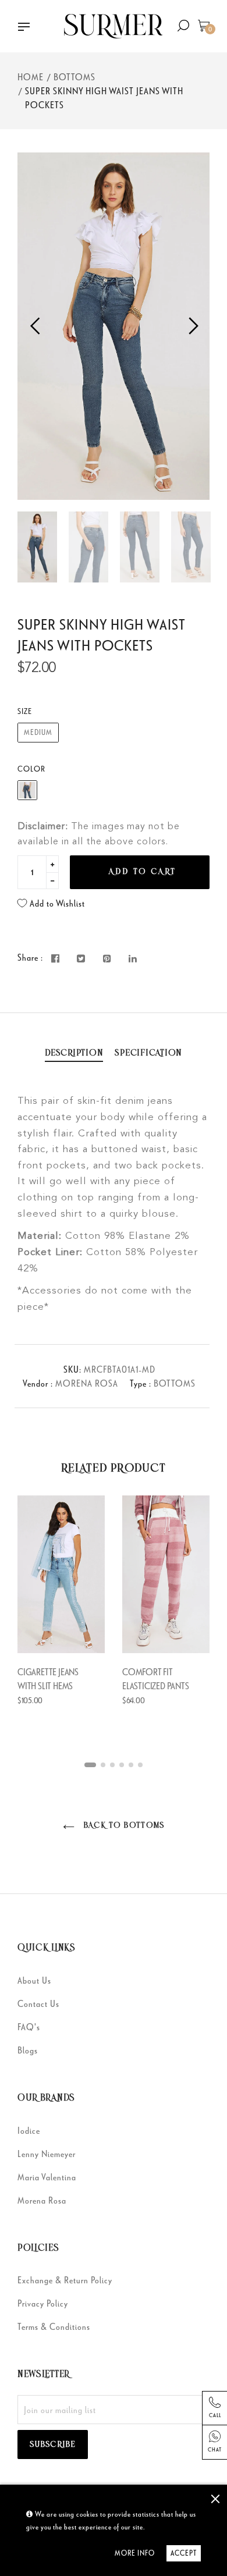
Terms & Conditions (54, 2326)
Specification (148, 1053)
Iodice (29, 2130)
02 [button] (103, 1765)
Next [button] (192, 326)
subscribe (53, 2445)
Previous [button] (35, 326)
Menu (28, 28)
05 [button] (131, 1765)
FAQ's (29, 2027)
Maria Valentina (47, 2177)
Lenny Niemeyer (47, 2154)
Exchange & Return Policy (65, 2280)
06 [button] (140, 1765)
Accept (184, 2553)
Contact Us (38, 2003)
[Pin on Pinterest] (107, 959)
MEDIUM (38, 732)
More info (135, 2553)
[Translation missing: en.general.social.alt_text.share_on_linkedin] (133, 959)
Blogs (28, 2050)
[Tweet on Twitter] (81, 959)
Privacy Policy (43, 2303)
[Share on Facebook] (56, 959)
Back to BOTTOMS (122, 1826)
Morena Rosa (42, 2200)
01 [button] (90, 1765)
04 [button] (122, 1765)
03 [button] (112, 1765)
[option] (114, 326)
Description (74, 1053)
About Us (34, 1980)
